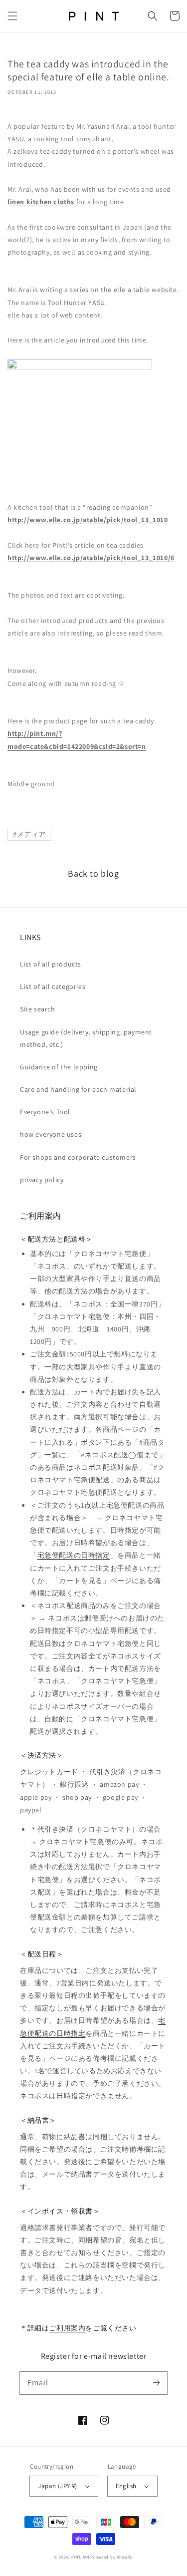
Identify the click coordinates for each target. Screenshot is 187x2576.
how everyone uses (51, 1134)
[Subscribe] (156, 2383)
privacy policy (42, 1180)
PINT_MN (80, 2557)
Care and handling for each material (78, 1089)
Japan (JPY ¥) (57, 2486)
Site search (38, 1009)
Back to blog (93, 873)
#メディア (29, 834)
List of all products (51, 964)
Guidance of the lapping (59, 1067)
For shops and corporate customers (78, 1157)
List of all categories (53, 986)
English (126, 2486)
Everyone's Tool (45, 1112)
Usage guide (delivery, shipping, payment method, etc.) (86, 1038)
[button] (12, 16)
